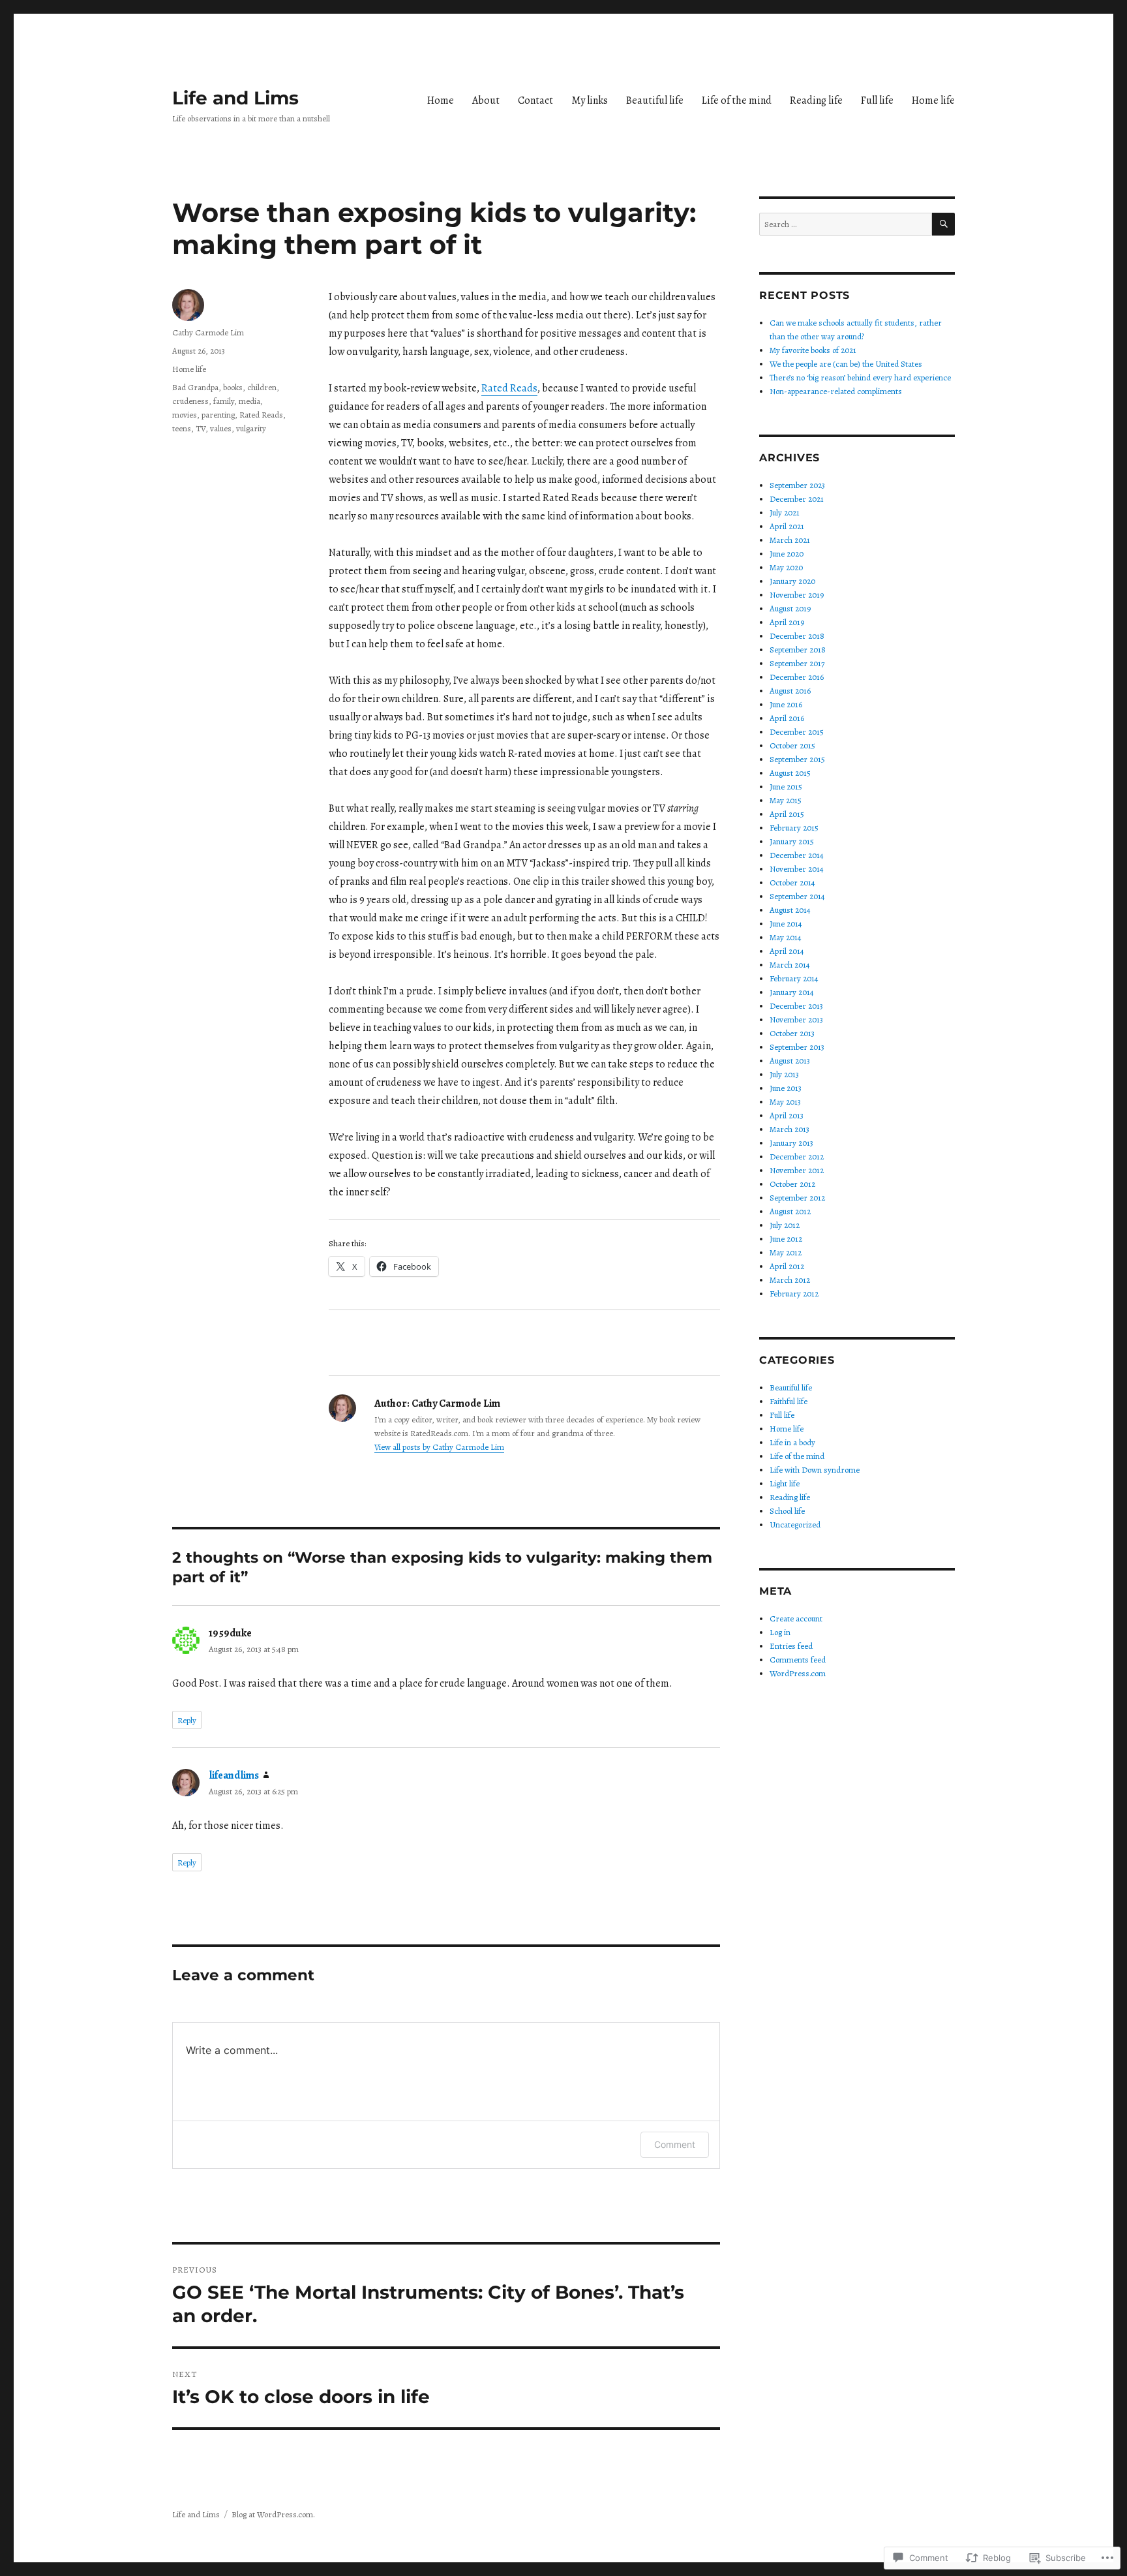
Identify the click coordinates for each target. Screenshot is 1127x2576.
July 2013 (784, 1074)
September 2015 (797, 759)
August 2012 (790, 1211)
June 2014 (786, 924)
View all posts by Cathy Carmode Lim (439, 1447)
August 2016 (790, 691)
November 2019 (797, 595)
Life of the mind (737, 100)
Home (441, 100)
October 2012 (792, 1184)
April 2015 (787, 814)
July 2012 (785, 1225)
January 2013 (791, 1143)
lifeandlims (234, 1775)
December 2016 (797, 677)
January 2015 (792, 841)
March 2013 (789, 1129)
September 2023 (797, 485)
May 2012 (786, 1252)
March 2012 (790, 1280)
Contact (535, 100)
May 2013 (785, 1102)
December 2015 (797, 732)
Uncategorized (795, 1525)
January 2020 (792, 581)
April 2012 (787, 1266)
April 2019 (787, 622)
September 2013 (797, 1047)
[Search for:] (846, 224)
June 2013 (786, 1088)
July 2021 (785, 513)
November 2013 (796, 1020)
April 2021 (787, 526)
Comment (675, 2144)
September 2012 (797, 1198)
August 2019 (790, 608)
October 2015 (792, 745)
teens (182, 428)
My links (590, 100)
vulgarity (251, 428)
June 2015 (786, 787)
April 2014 (787, 951)
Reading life (816, 100)
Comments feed (798, 1660)
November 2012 (797, 1170)
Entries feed (791, 1646)
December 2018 (797, 636)
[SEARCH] (943, 224)
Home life (933, 100)
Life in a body (792, 1442)
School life (787, 1511)
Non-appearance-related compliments (836, 391)
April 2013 (787, 1115)
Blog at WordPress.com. (273, 2514)
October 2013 (792, 1033)
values (221, 428)
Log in (780, 1632)
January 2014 (792, 992)
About (486, 100)
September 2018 (798, 650)
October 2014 (792, 882)
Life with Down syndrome (815, 1470)
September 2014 (797, 896)
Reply (187, 1720)
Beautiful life (655, 100)
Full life (877, 100)
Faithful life (789, 1401)
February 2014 (794, 978)
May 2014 (786, 937)
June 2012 (786, 1239)
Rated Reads (509, 388)
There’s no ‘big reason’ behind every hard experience (860, 377)
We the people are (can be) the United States (846, 364)
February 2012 (794, 1294)
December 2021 (797, 499)
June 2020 (787, 554)
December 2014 (797, 855)
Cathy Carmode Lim (208, 332)
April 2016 (787, 718)
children (262, 387)
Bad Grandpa (195, 387)
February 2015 (794, 828)
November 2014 (797, 869)
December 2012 (797, 1157)
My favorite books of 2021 (813, 350)
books (233, 387)
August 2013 (790, 1061)
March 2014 (790, 965)
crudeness (190, 401)
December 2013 (796, 1006)
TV (201, 428)
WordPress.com (798, 1673)
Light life (785, 1483)
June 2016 (786, 704)
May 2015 (786, 800)
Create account (796, 1618)
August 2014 (790, 910)
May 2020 (786, 567)
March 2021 (790, 540)
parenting (218, 415)
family (224, 401)
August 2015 (790, 773)
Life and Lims (235, 98)
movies (185, 415)
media (249, 401)
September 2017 (797, 663)
